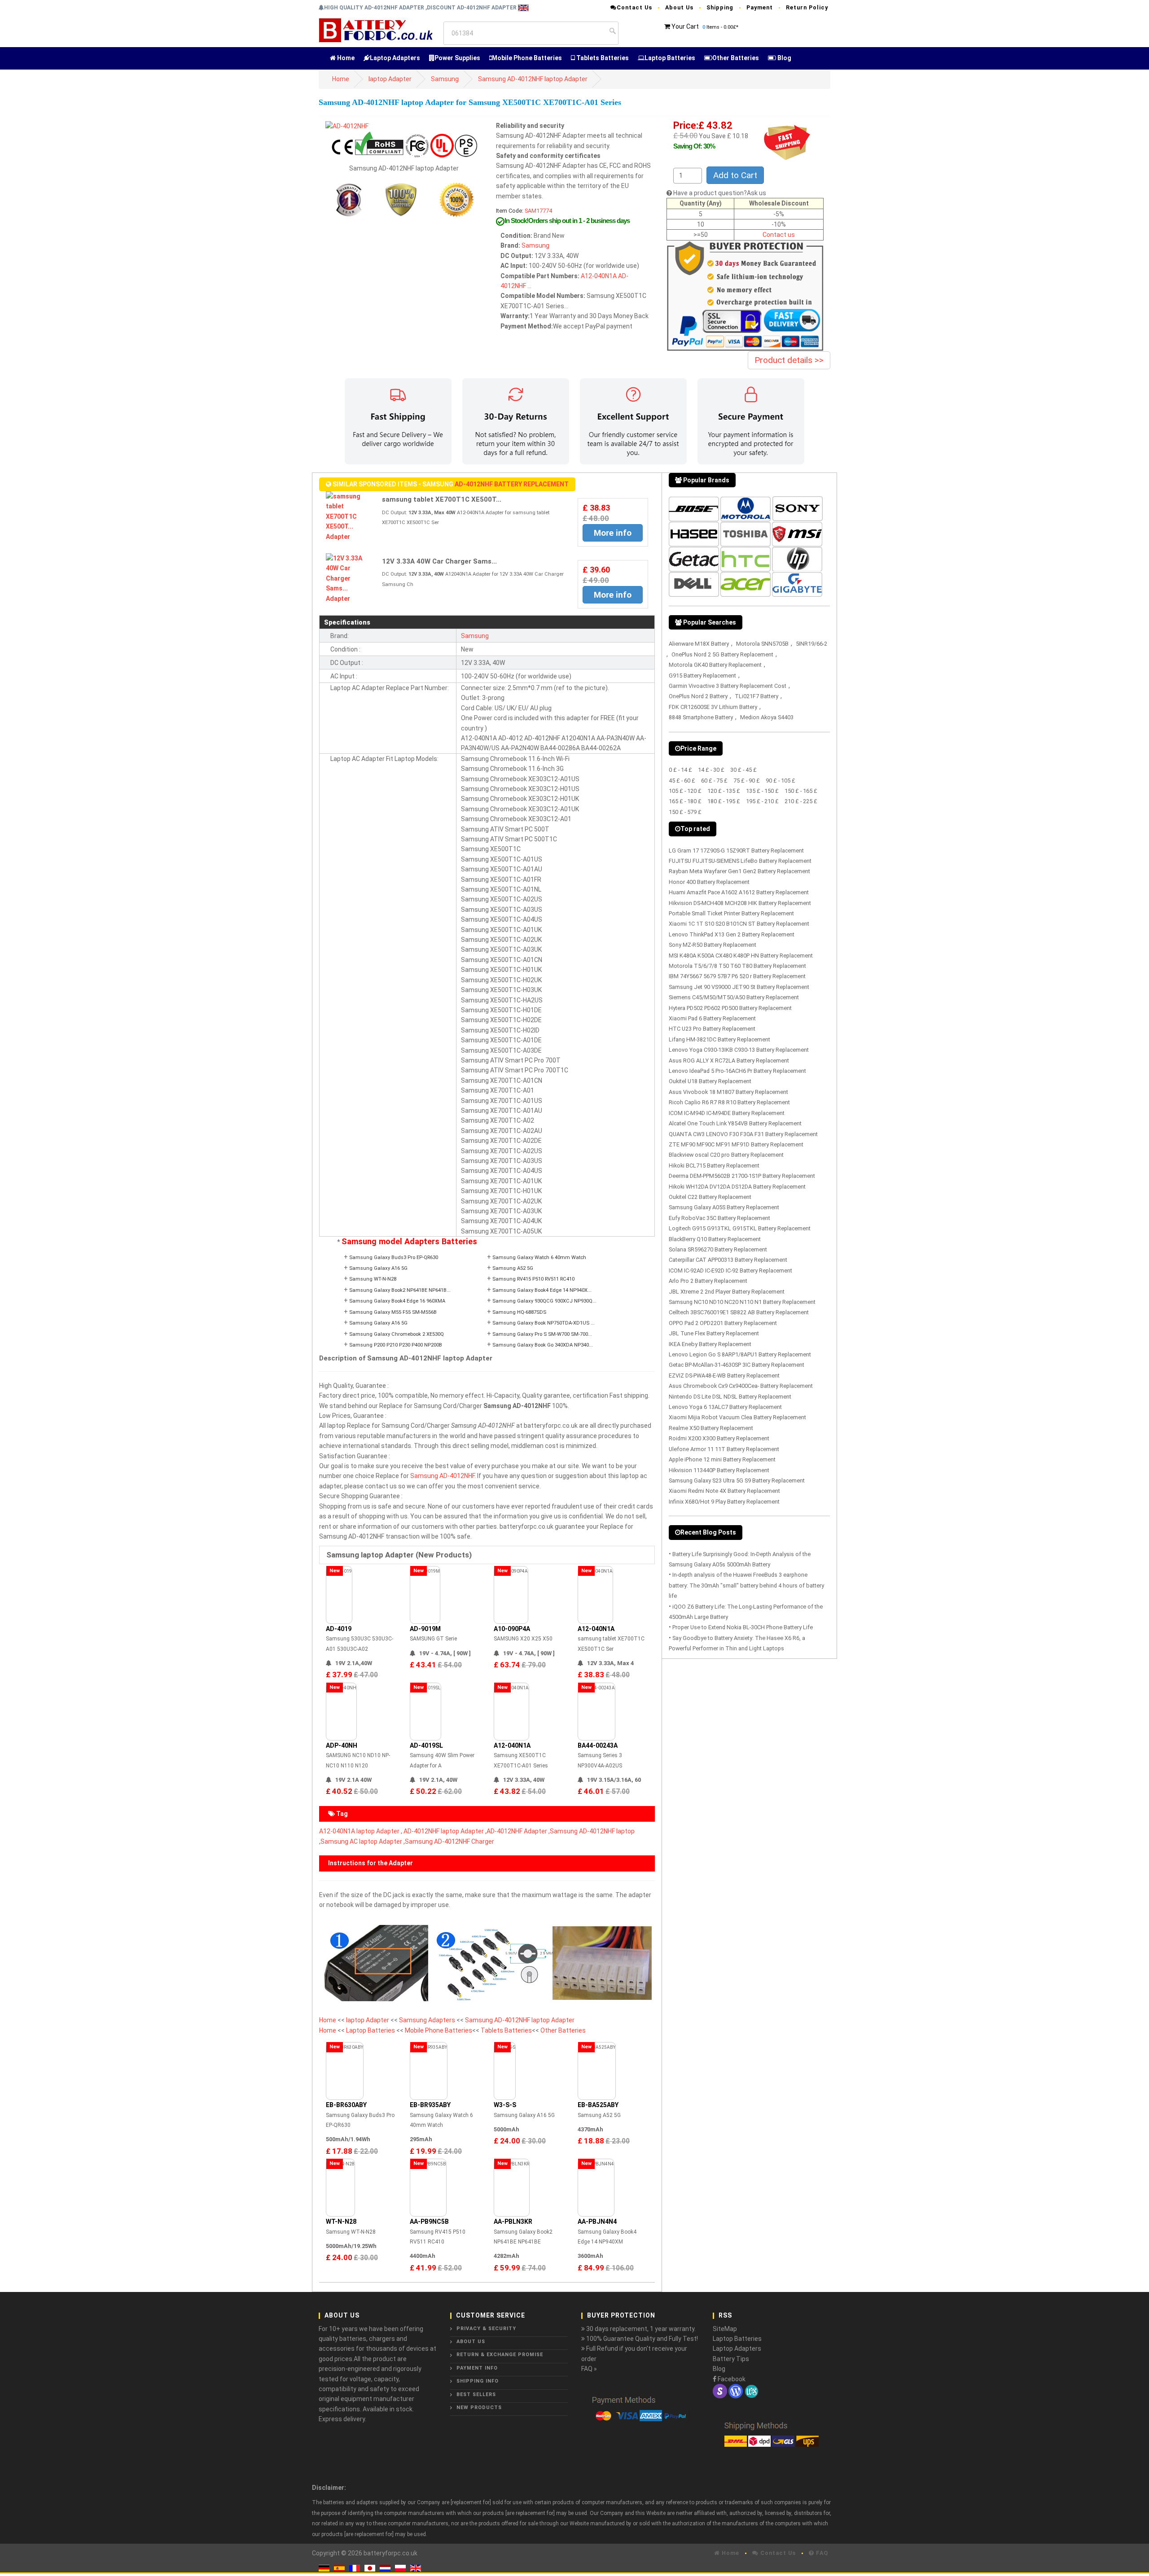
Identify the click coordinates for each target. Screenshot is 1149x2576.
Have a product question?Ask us (720, 193)
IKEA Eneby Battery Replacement (710, 1344)
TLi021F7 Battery (756, 696)
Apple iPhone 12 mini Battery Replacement (722, 1459)
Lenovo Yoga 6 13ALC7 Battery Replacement (725, 1407)
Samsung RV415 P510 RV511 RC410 (533, 1279)
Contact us (779, 235)
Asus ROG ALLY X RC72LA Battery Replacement (729, 1061)
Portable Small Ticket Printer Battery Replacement (731, 913)
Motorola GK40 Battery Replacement (715, 665)
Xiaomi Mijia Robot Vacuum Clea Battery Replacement (737, 1417)
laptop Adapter (390, 79)
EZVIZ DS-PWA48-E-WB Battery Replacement (724, 1375)
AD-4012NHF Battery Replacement (512, 484)
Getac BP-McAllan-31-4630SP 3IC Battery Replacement (737, 1365)
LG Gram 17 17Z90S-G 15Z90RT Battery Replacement (736, 851)
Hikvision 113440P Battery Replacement (719, 1470)
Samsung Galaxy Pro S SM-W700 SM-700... (542, 1334)
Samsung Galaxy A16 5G (378, 1268)
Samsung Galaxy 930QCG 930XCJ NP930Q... (544, 1301)
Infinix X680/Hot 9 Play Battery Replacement (724, 1502)
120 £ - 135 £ (724, 791)
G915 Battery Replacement (702, 676)
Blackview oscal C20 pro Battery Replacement (726, 1155)
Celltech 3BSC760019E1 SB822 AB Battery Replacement (739, 1312)
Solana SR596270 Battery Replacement (718, 1249)
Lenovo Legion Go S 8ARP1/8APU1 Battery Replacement (740, 1354)
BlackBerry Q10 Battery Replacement (715, 1239)
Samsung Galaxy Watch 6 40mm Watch (539, 1257)
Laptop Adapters (395, 58)
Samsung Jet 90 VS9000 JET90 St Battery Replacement (739, 987)
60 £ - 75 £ (714, 781)
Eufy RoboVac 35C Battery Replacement (719, 1218)
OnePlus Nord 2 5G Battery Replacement (722, 654)
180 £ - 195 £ (724, 801)
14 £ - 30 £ (711, 770)
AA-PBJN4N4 (597, 2222)
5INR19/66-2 (811, 644)
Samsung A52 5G (513, 1268)
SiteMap (725, 2329)
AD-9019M (425, 1629)
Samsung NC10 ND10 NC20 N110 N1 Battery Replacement (742, 1302)
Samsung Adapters (428, 2020)
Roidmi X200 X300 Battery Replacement (719, 1438)
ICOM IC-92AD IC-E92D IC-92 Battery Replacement (730, 1271)
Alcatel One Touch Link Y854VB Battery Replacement (735, 1123)
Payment (760, 7)
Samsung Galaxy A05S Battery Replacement (724, 1207)
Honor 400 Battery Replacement (709, 882)
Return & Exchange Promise (500, 2355)
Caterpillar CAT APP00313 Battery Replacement (728, 1260)
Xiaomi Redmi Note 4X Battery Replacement (724, 1491)
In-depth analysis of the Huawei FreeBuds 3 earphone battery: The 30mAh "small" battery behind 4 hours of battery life (746, 1585)
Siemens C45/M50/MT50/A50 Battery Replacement (734, 997)
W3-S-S (505, 2105)
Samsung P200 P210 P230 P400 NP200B (396, 1345)
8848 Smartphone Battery (701, 717)
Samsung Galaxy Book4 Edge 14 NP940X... (542, 1290)
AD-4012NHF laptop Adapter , (445, 1831)
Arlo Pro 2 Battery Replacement (708, 1281)
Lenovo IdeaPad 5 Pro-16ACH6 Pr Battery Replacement (737, 1071)
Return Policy (807, 7)
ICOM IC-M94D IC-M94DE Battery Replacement (727, 1113)
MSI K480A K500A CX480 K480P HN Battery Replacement (741, 956)
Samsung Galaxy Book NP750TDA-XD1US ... (544, 1323)
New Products (479, 2408)
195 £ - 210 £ (762, 801)
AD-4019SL (426, 1745)
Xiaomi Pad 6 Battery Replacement (712, 1018)
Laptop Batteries (670, 58)
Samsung (445, 79)
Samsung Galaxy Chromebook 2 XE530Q (397, 1334)
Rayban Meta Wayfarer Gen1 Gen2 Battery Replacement (739, 871)
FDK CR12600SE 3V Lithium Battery (713, 707)
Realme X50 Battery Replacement (711, 1428)
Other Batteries (736, 58)
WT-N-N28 (341, 2222)
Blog (784, 58)
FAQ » (589, 2369)
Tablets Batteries (602, 58)
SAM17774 (538, 211)
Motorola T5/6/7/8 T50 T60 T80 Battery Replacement (737, 966)
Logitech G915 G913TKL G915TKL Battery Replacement (740, 1228)
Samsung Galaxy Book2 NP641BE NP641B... (400, 1290)
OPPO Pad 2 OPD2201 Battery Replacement (723, 1323)
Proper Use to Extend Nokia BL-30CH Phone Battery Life (743, 1627)
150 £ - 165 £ (801, 791)
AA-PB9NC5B (429, 2222)
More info (613, 533)
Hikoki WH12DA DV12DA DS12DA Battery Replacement (737, 1187)
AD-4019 (339, 1629)
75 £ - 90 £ (747, 781)
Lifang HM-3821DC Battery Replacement (719, 1039)
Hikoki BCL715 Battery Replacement (714, 1166)
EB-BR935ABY (430, 2105)
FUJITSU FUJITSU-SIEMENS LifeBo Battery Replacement (740, 861)
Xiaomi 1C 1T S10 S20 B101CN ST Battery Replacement (739, 924)
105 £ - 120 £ (685, 791)
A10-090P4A (512, 1629)
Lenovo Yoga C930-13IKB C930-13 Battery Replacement (739, 1050)
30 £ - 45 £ (743, 770)
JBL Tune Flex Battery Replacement (714, 1333)
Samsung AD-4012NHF (442, 1476)
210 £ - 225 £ (801, 801)
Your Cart (685, 26)
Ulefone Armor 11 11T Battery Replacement (724, 1449)
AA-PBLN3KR (513, 2222)
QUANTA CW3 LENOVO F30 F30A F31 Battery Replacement (743, 1134)
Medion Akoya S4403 (767, 717)
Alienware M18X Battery (699, 644)
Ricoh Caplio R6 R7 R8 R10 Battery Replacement (729, 1102)
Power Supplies (457, 58)
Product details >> (789, 360)
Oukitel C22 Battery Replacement (710, 1197)
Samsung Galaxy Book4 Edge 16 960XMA (397, 1301)
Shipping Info (478, 2381)
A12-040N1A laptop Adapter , (361, 1831)
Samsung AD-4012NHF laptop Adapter (533, 79)
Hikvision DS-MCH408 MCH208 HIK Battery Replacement (740, 903)
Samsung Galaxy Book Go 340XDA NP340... (543, 1345)
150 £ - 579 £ (685, 812)
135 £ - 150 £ (762, 791)
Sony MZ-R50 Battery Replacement (713, 945)
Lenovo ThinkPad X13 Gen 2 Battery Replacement (732, 934)
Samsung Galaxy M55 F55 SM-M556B (393, 1312)
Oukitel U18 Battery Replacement (710, 1081)
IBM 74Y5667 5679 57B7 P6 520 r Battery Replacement (737, 976)
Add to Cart (735, 175)
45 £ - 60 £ (682, 781)
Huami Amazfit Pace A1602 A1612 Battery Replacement (739, 892)
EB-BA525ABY (598, 2105)
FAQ (821, 2553)
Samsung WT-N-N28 (373, 1279)
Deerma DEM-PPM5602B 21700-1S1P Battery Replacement (742, 1176)
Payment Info (477, 2368)
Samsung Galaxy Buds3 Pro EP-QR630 (394, 1257)
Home (345, 58)
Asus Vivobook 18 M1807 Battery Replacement (728, 1092)
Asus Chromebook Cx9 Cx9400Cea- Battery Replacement (741, 1386)
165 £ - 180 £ (685, 801)
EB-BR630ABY (346, 2105)
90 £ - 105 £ (781, 781)
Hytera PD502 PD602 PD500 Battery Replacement (730, 1008)
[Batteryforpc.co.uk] (375, 30)
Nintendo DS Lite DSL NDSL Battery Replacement (730, 1397)
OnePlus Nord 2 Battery (698, 696)
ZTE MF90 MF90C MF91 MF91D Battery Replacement (736, 1144)
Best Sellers (476, 2394)
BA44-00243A (598, 1745)
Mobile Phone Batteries (527, 58)
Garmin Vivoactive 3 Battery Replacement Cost (728, 686)
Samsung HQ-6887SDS (519, 1312)
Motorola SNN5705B (762, 644)
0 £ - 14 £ (680, 770)
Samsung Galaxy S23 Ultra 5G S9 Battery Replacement (737, 1480)
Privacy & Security (486, 2329)
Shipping (720, 7)
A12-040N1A (599, 276)
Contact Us (634, 7)
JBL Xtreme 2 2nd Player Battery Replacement (727, 1292)
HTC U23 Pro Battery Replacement (712, 1029)
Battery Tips (731, 2359)
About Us (679, 7)
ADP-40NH (342, 1745)
